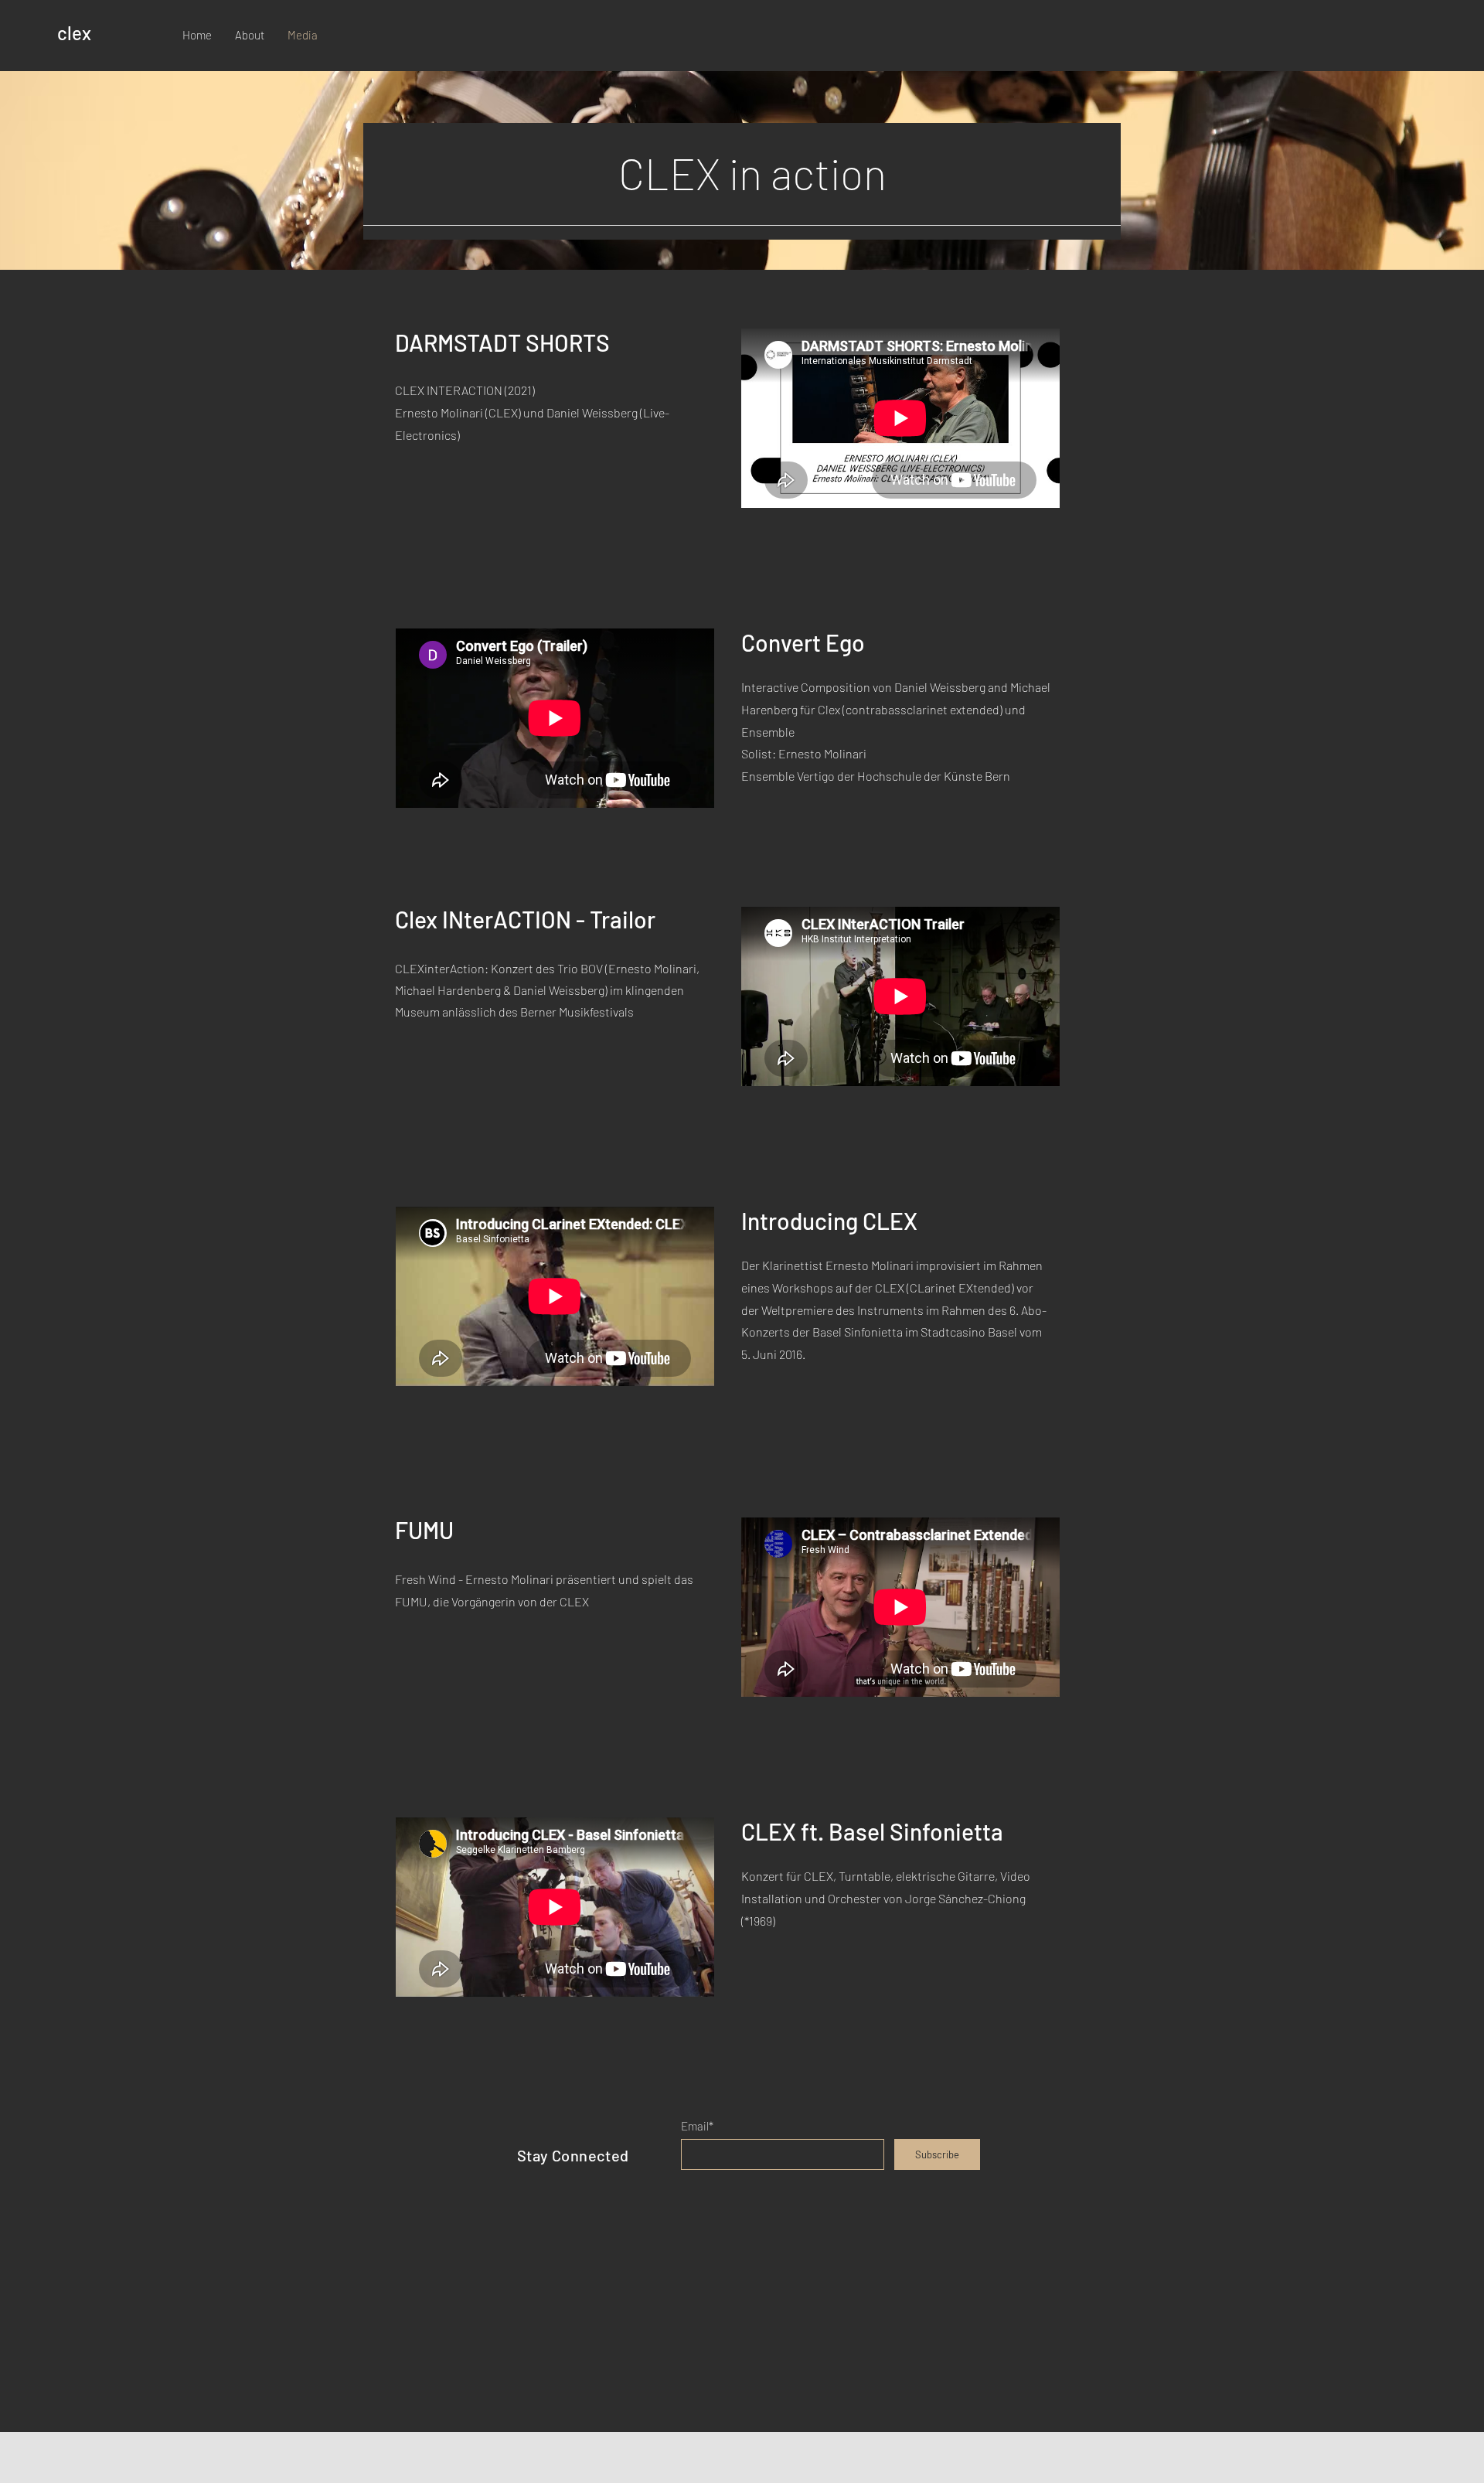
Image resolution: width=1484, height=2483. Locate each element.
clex (74, 33)
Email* (697, 2126)
